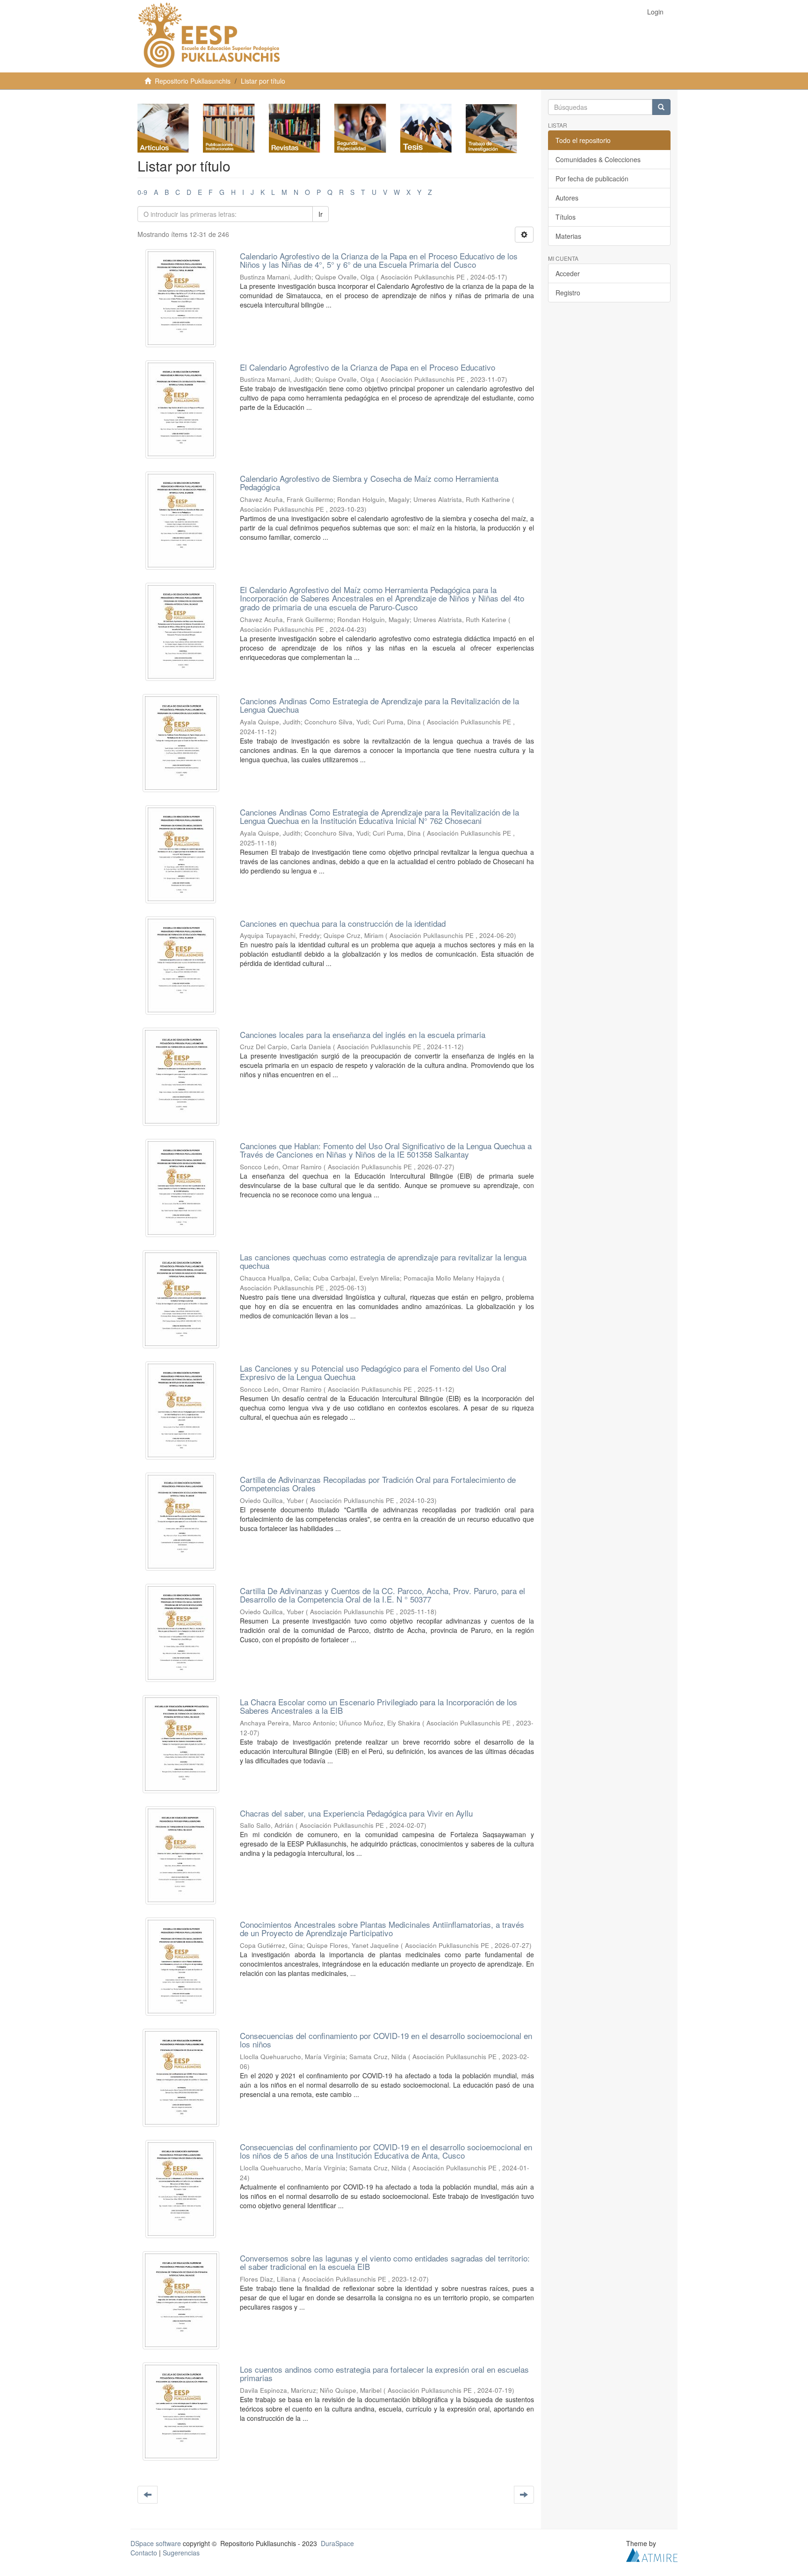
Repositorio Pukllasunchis (193, 81)
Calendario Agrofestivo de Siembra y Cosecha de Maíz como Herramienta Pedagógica (369, 483)
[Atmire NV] (652, 2554)
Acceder (568, 273)
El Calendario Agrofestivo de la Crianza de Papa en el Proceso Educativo (368, 367)
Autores (567, 198)
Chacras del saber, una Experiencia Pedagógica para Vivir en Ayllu (356, 1813)
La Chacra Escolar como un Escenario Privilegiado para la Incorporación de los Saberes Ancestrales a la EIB (379, 1706)
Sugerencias (181, 2553)
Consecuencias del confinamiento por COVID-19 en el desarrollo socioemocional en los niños (386, 2040)
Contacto (144, 2553)
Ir (321, 214)
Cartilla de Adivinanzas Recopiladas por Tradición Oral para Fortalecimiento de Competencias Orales (378, 1484)
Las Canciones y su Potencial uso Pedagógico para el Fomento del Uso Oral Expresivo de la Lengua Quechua (373, 1373)
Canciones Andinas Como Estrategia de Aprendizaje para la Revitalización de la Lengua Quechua (379, 705)
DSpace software (156, 2543)
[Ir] (661, 107)
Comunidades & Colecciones (598, 159)
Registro (568, 293)
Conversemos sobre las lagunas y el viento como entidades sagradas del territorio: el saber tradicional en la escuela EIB (385, 2262)
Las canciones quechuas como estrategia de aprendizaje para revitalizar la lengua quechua (383, 1261)
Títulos (566, 217)
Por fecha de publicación (592, 179)
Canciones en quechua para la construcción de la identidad (343, 923)
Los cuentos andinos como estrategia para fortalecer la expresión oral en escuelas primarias (384, 2374)
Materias (568, 236)
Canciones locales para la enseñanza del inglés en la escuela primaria (363, 1034)
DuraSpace (337, 2543)
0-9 (142, 192)
